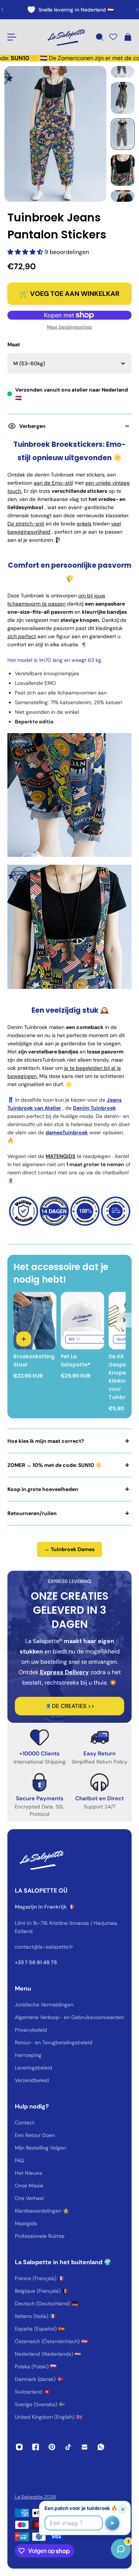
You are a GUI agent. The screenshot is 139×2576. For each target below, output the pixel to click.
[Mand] (128, 37)
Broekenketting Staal (33, 1360)
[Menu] (12, 37)
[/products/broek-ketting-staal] (35, 1321)
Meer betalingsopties (69, 327)
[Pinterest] (52, 2447)
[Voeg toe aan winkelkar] (24, 1339)
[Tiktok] (68, 2447)
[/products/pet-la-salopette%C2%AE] (82, 1321)
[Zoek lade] (99, 37)
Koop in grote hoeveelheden (43, 1489)
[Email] (85, 2447)
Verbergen (32, 426)
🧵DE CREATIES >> (70, 1706)
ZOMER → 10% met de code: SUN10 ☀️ (54, 1465)
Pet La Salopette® (76, 1360)
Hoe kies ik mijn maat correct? (46, 1441)
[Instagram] (19, 2447)
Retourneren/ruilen (32, 1513)
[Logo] (66, 37)
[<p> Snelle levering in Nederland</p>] (70, 10)
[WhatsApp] (101, 2447)
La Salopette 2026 (35, 2497)
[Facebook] (36, 2447)
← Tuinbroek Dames (69, 1549)
